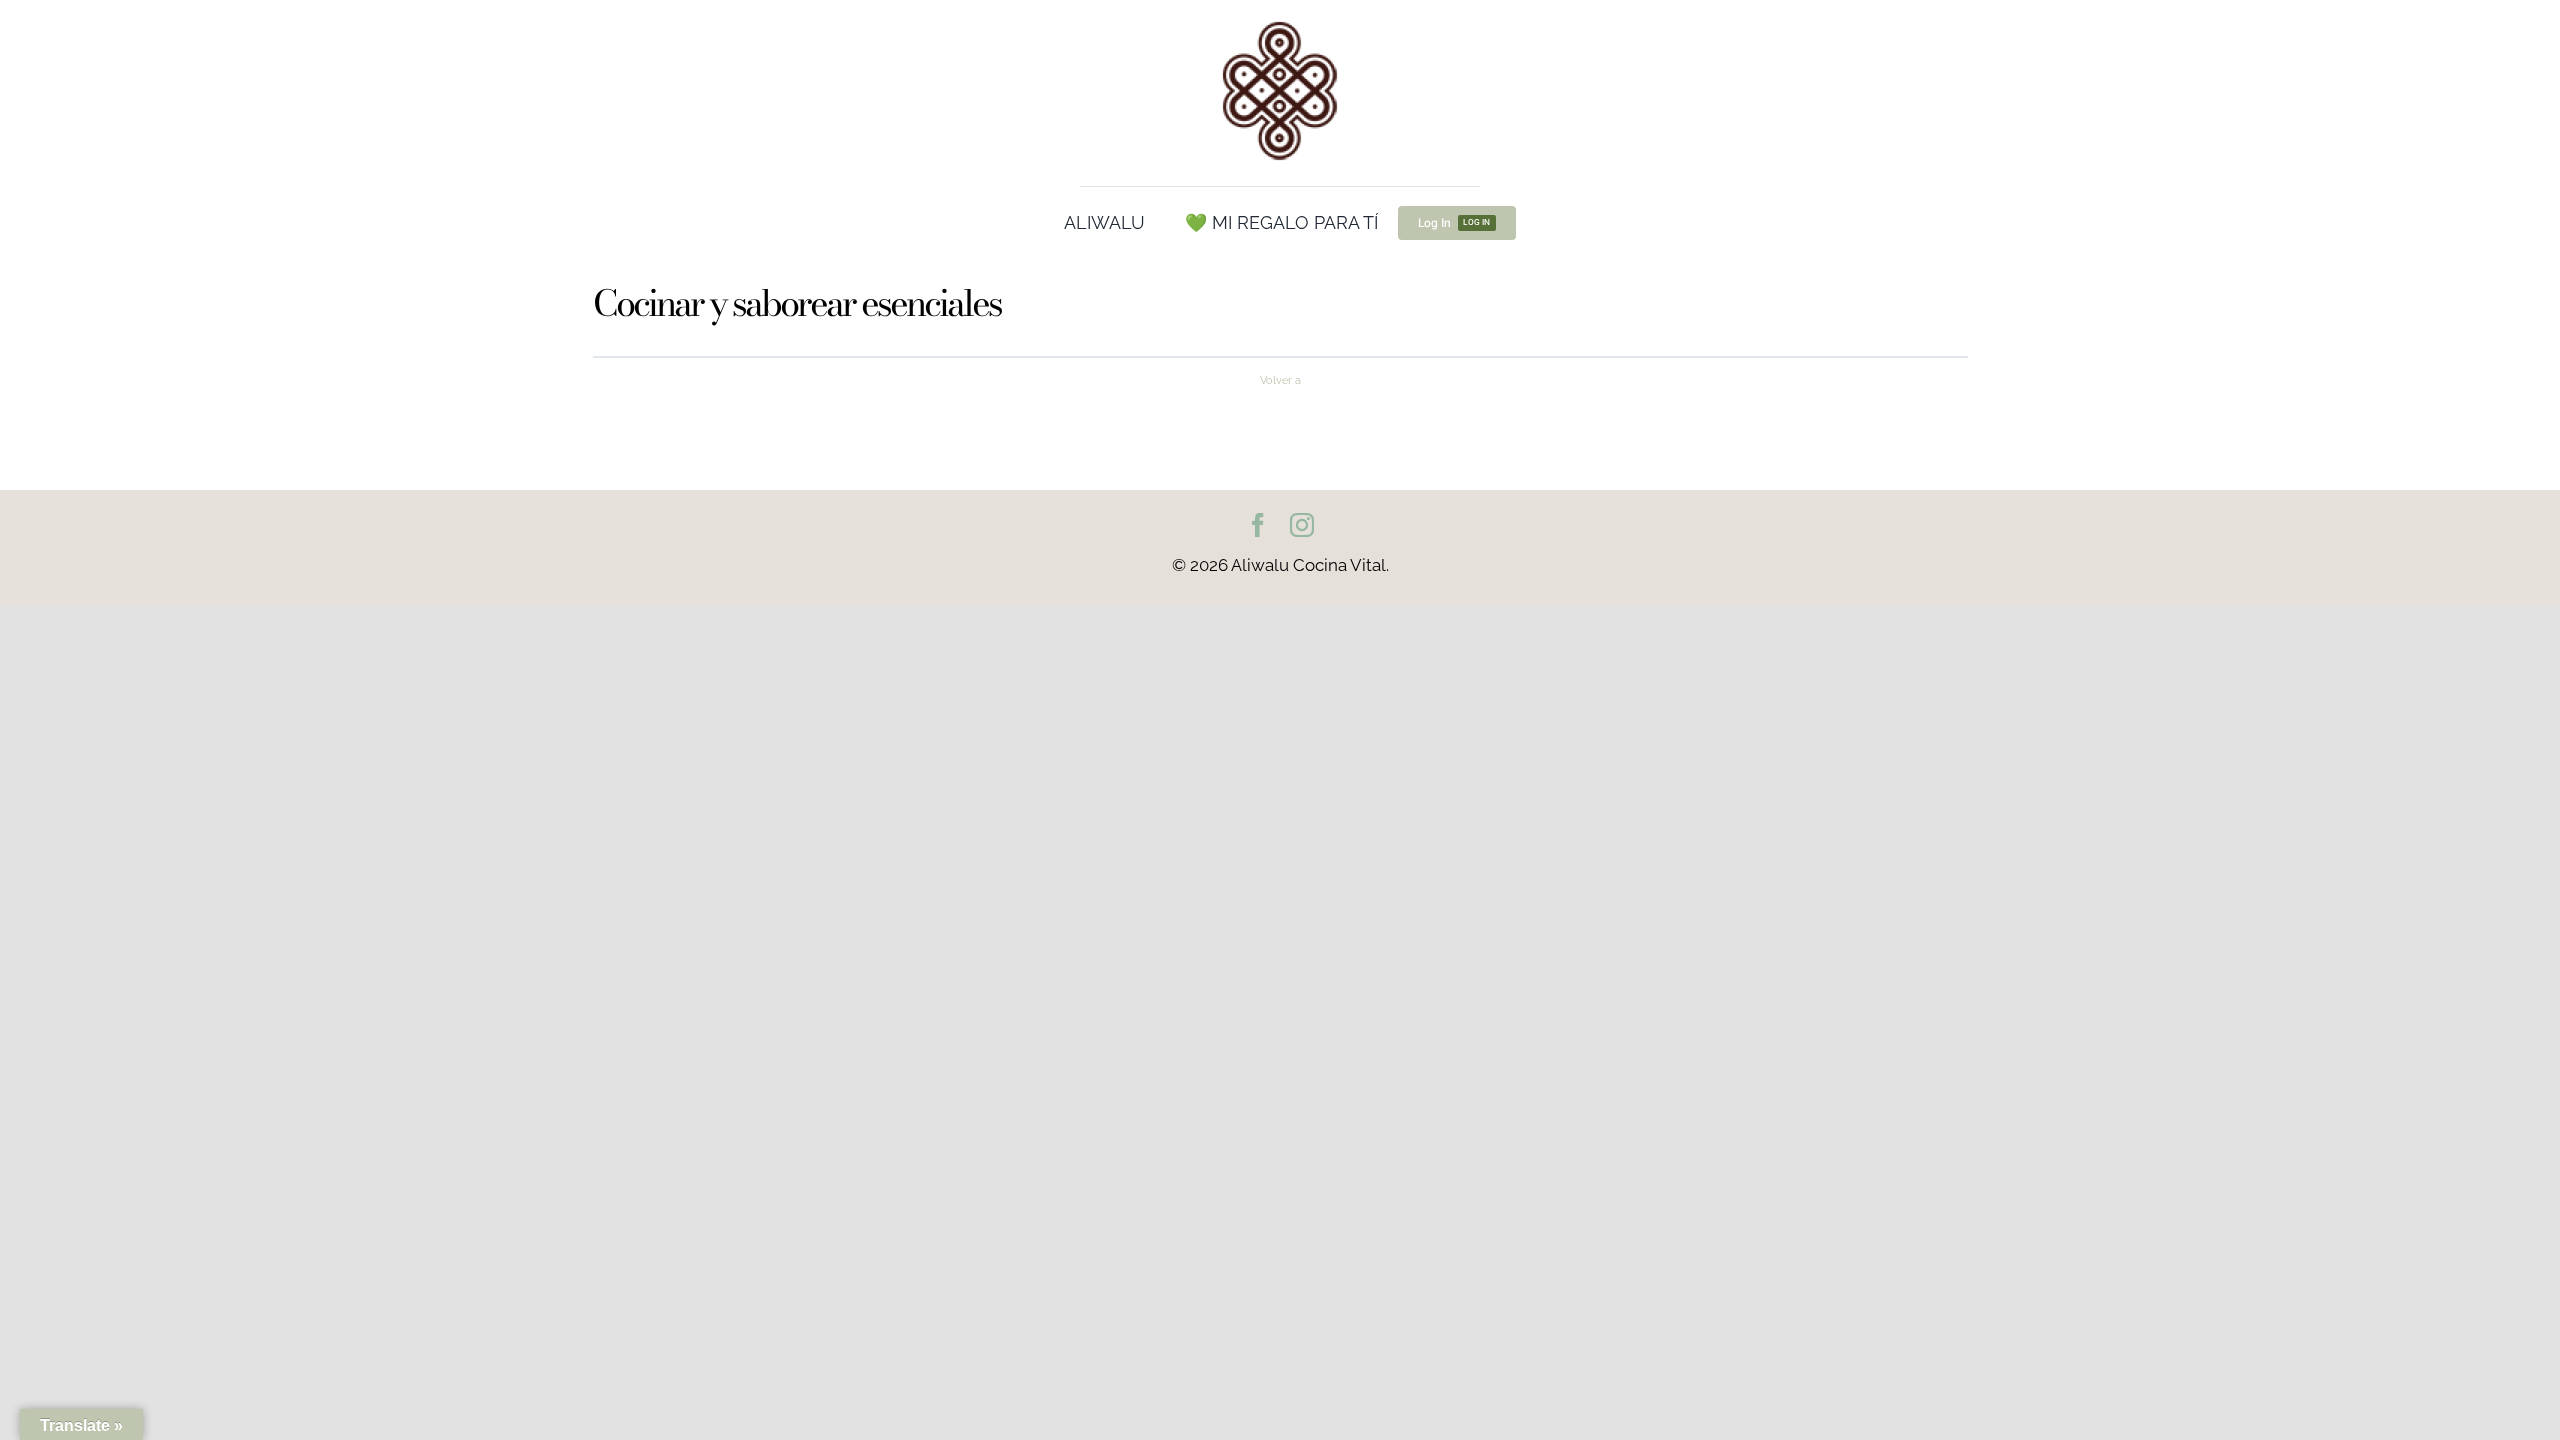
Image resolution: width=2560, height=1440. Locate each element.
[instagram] (1302, 525)
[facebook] (1258, 525)
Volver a (1280, 380)
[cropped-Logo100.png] (1280, 23)
